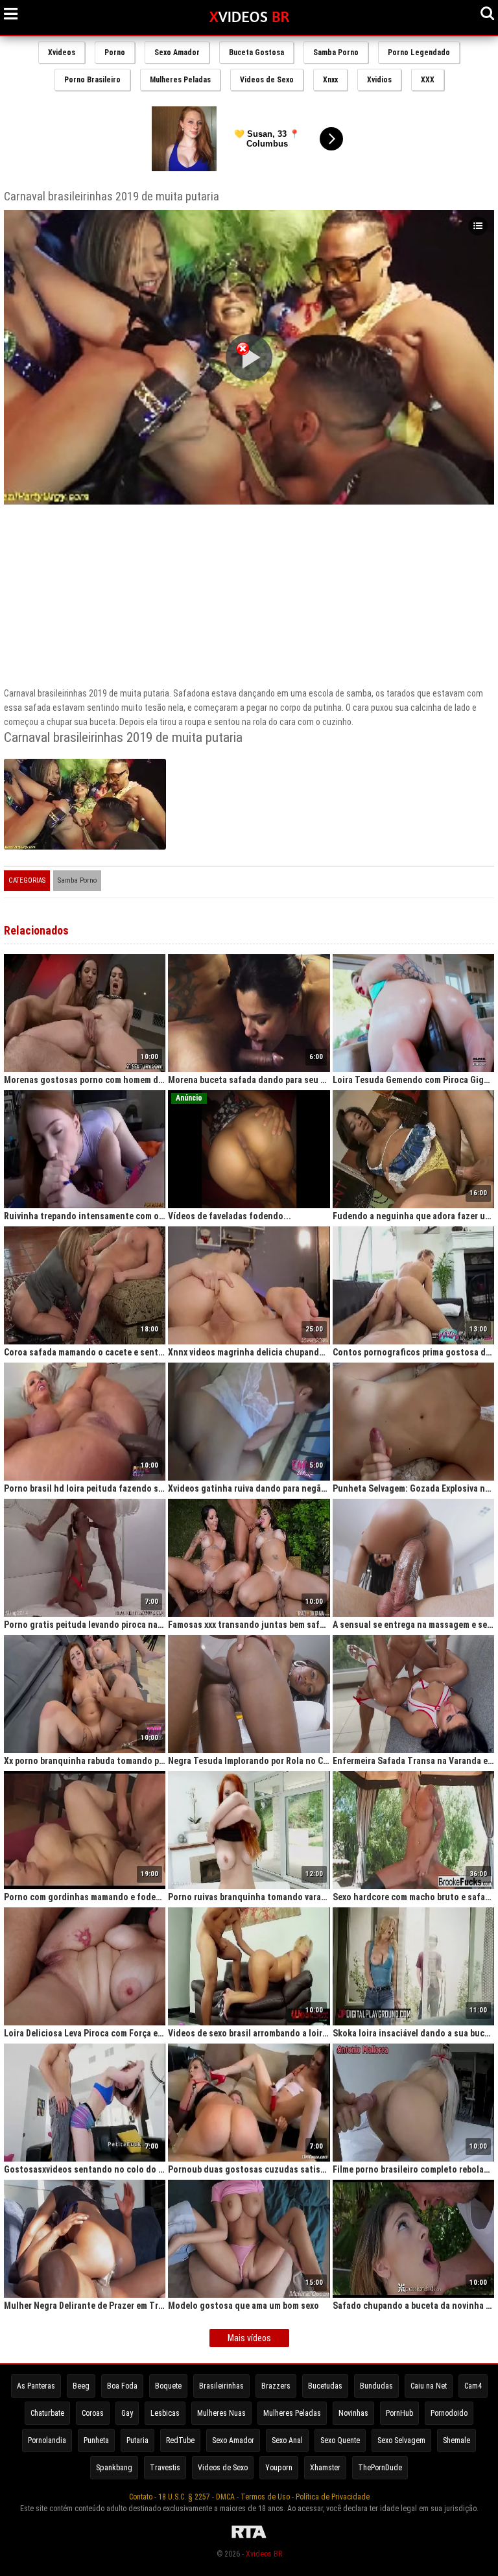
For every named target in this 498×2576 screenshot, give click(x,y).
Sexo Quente (340, 2440)
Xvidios (379, 80)
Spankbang (114, 2468)
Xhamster (325, 2468)
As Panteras (36, 2386)
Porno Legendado (419, 53)
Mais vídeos (249, 2338)
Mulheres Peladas (180, 80)
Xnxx (330, 80)
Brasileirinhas (221, 2386)
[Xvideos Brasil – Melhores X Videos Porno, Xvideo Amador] (249, 18)
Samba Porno (336, 53)
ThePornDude (380, 2468)
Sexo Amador (177, 53)
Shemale (456, 2440)
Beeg (81, 2386)
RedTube (180, 2440)
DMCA (225, 2497)
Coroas (93, 2413)
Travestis (165, 2468)
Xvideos (62, 53)
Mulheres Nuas (221, 2413)
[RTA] (249, 2538)
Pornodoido (449, 2413)
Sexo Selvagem (401, 2440)
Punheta (96, 2440)
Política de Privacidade (333, 2497)
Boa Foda (122, 2386)
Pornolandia (47, 2440)
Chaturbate (47, 2413)
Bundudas (376, 2386)
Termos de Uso (265, 2497)
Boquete (168, 2386)
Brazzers (276, 2386)
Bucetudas (325, 2386)
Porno (115, 53)
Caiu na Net (429, 2386)
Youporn (279, 2468)
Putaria (137, 2440)
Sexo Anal (287, 2440)
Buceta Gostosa (256, 53)
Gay (127, 2413)
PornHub (399, 2413)
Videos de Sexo (267, 80)
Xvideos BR (264, 2554)
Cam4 (473, 2386)
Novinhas (353, 2413)
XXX (428, 80)
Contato (141, 2497)
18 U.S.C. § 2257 (184, 2497)
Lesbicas (165, 2413)
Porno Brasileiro (92, 80)
